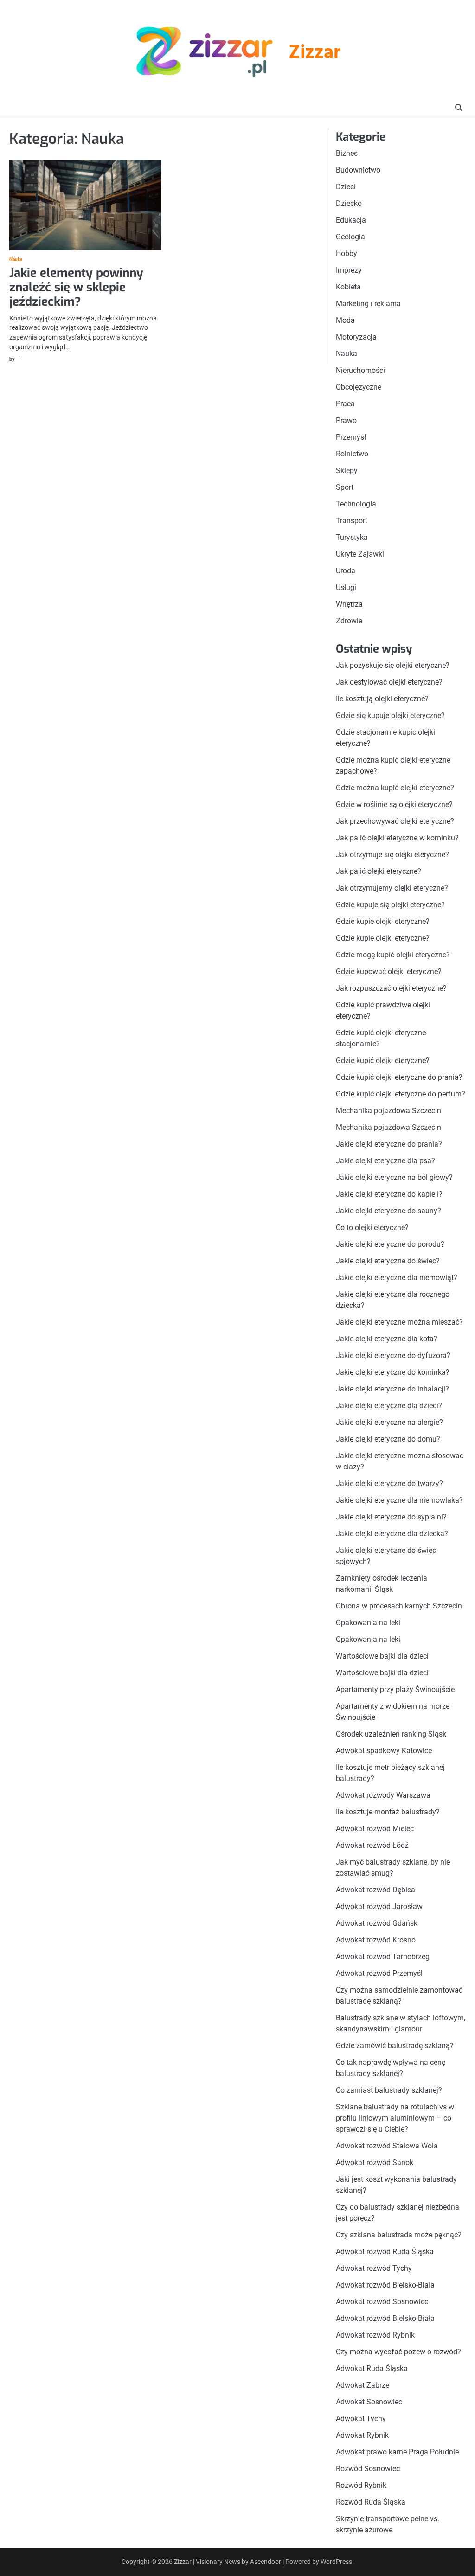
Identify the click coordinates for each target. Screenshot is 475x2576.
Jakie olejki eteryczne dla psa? (385, 1161)
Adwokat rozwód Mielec (375, 1829)
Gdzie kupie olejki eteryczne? (383, 921)
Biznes (347, 153)
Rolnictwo (352, 454)
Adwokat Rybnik (362, 2435)
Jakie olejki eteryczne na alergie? (389, 1422)
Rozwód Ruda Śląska (371, 2502)
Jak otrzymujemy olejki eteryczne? (392, 888)
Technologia (356, 504)
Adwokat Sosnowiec (369, 2402)
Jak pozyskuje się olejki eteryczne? (393, 665)
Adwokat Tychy (361, 2419)
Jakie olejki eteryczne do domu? (388, 1439)
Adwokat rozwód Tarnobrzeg (383, 1957)
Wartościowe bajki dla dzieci (382, 1656)
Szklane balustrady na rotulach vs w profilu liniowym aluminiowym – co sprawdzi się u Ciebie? (395, 2118)
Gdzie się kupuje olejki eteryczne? (390, 715)
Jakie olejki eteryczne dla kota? (387, 1339)
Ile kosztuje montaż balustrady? (388, 1812)
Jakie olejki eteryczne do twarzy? (389, 1483)
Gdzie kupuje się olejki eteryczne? (390, 905)
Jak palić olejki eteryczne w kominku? (397, 838)
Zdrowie (349, 621)
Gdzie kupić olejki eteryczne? (383, 1061)
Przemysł (351, 437)
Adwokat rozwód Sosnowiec (382, 2302)
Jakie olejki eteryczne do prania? (389, 1144)
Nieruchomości (360, 370)
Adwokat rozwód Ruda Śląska (385, 2252)
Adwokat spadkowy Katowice (384, 1751)
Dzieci (346, 187)
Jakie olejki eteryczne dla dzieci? (389, 1406)
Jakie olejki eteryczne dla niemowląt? (397, 1278)
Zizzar (315, 53)
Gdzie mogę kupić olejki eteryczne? (393, 955)
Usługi (346, 587)
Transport (352, 521)
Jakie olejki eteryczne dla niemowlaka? (399, 1500)
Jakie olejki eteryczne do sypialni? (391, 1517)
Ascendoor (266, 2562)
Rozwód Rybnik (361, 2485)
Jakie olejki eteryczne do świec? (388, 1261)
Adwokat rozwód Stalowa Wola (387, 2146)
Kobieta (348, 287)
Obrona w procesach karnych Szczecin (399, 1606)
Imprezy (349, 270)
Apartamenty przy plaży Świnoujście (395, 1689)
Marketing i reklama (368, 304)
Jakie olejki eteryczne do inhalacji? (392, 1389)
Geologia (350, 237)
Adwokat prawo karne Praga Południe (397, 2452)
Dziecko (349, 203)
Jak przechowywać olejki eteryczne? (395, 821)
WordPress (336, 2562)
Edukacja (351, 220)
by (12, 359)
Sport (345, 487)
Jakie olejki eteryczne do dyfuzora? (393, 1355)
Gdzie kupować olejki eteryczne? (389, 971)
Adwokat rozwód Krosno (376, 1940)
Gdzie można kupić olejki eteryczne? (395, 788)
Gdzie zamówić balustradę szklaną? (395, 2046)
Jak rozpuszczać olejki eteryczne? (391, 988)
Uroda (346, 571)
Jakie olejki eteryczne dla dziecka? (392, 1534)
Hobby (347, 253)
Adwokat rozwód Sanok (375, 2163)
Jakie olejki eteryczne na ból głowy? (394, 1177)
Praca (345, 404)
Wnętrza (349, 604)
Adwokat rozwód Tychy (374, 2268)
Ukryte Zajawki (360, 554)
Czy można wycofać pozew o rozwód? (398, 2352)
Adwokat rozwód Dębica (376, 1890)
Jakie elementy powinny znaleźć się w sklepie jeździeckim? (76, 287)
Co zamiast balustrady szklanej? (389, 2090)
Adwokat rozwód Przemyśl (379, 1973)
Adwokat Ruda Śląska (372, 2368)
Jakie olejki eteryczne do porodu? (390, 1244)
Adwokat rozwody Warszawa (383, 1795)
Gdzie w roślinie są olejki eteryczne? (394, 804)
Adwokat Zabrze (363, 2385)
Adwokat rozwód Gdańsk (377, 1923)
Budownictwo (358, 170)
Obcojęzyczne (359, 387)
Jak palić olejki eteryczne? (379, 871)
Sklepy (347, 471)
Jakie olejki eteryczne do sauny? (388, 1211)
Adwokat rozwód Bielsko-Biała (385, 2285)
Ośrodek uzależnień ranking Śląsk (391, 1734)
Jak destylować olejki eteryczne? (389, 682)
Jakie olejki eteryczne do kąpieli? (389, 1194)
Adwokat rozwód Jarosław (379, 1906)
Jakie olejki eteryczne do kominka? (393, 1372)
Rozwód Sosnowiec (368, 2469)
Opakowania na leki (368, 1623)
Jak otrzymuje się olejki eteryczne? (392, 855)
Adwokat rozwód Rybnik (375, 2335)
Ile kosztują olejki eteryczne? (382, 699)
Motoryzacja (356, 337)
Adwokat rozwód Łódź (372, 1845)
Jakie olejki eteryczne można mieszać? (399, 1322)
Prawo (346, 420)
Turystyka (352, 537)
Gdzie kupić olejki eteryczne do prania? (399, 1077)
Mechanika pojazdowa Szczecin (388, 1111)
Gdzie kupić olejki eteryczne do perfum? (401, 1094)
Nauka (16, 259)
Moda (345, 320)
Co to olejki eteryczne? (372, 1227)
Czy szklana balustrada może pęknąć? (399, 2235)
